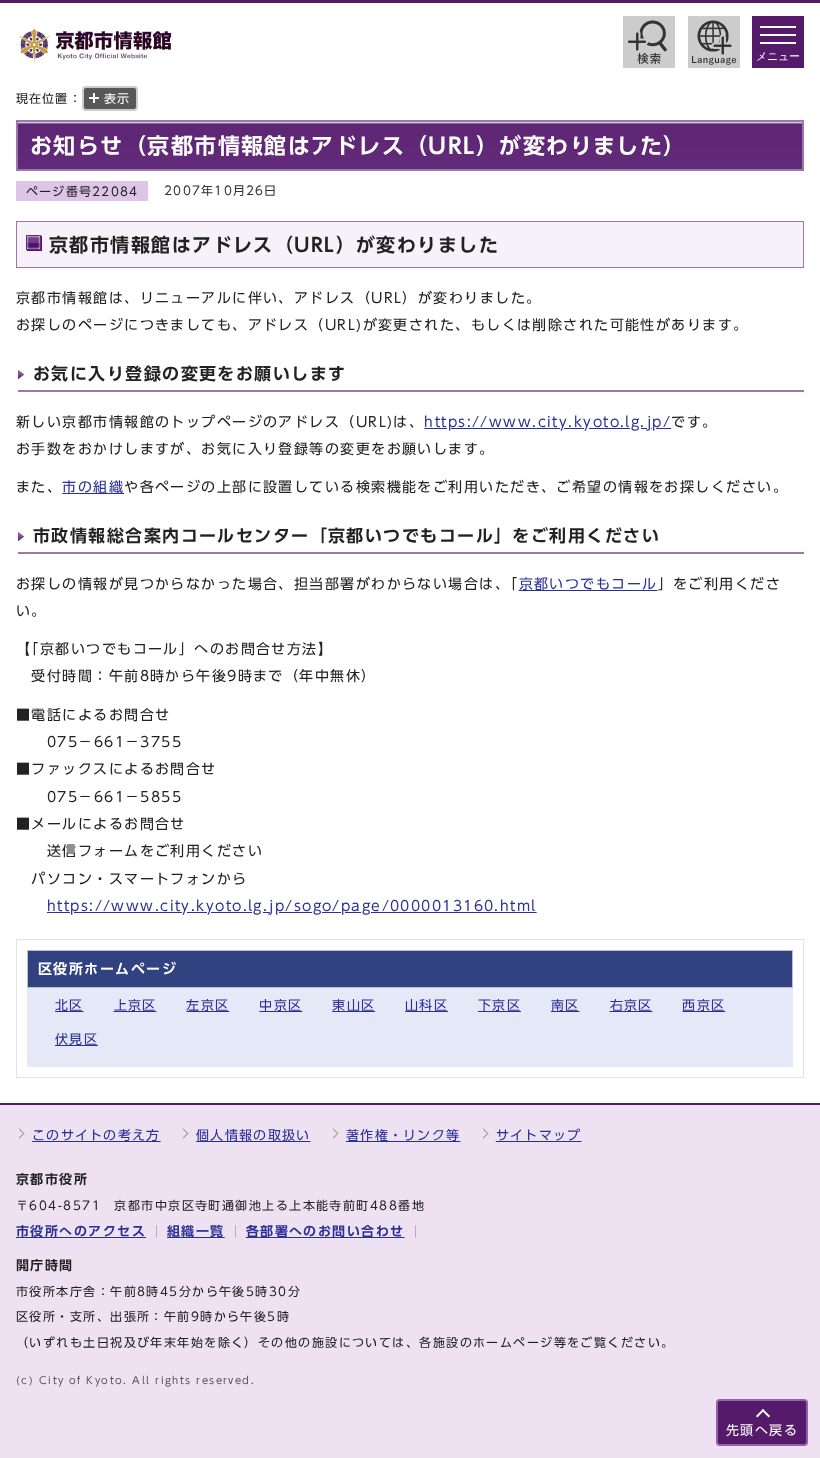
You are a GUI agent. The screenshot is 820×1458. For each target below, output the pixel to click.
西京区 (703, 1005)
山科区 (426, 1005)
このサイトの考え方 (96, 1135)
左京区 (207, 1005)
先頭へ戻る (762, 1430)
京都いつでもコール (588, 583)
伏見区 (76, 1039)
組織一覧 (196, 1231)
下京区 (499, 1005)
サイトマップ (539, 1135)
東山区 (353, 1005)
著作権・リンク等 (403, 1135)
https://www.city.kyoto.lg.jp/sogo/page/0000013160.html (292, 905)
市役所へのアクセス (81, 1231)
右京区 (631, 1005)
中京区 (280, 1005)
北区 (69, 1005)
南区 (565, 1005)
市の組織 (93, 486)
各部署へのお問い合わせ (325, 1231)
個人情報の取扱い (253, 1135)
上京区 (135, 1005)
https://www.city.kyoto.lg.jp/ (547, 421)
